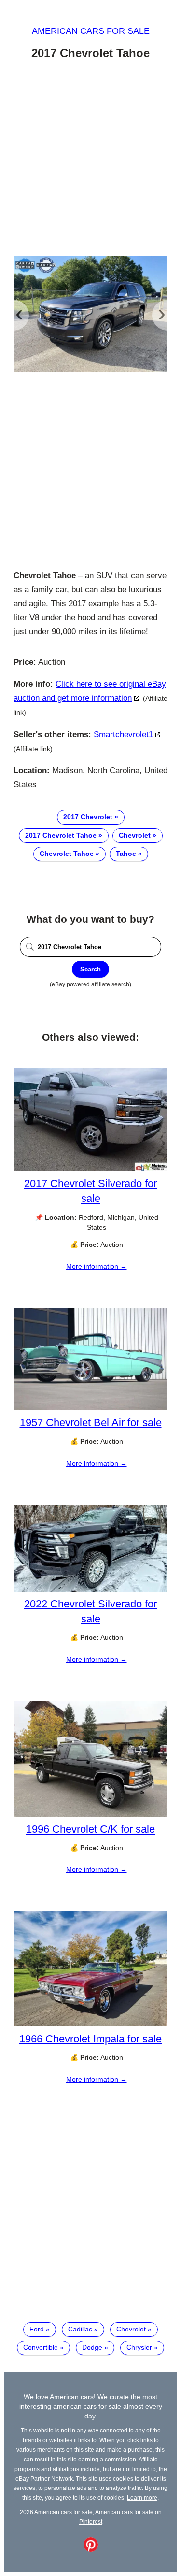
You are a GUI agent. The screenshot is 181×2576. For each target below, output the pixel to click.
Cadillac (80, 2329)
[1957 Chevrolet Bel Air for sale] (90, 1408)
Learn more (142, 2497)
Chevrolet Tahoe (67, 854)
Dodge (92, 2347)
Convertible (41, 2347)
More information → (97, 1266)
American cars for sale (91, 31)
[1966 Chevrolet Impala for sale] (90, 2024)
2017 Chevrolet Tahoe (61, 835)
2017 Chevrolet (88, 817)
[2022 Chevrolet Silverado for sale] (90, 1589)
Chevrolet (135, 835)
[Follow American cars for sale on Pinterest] (91, 2549)
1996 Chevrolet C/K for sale (90, 1829)
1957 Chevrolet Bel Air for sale (91, 1423)
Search (90, 969)
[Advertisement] (90, 160)
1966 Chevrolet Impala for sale (90, 2039)
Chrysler (139, 2347)
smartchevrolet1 (123, 734)
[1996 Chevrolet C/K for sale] (90, 1814)
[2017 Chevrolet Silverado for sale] (90, 1169)
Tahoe (126, 854)
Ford (37, 2329)
